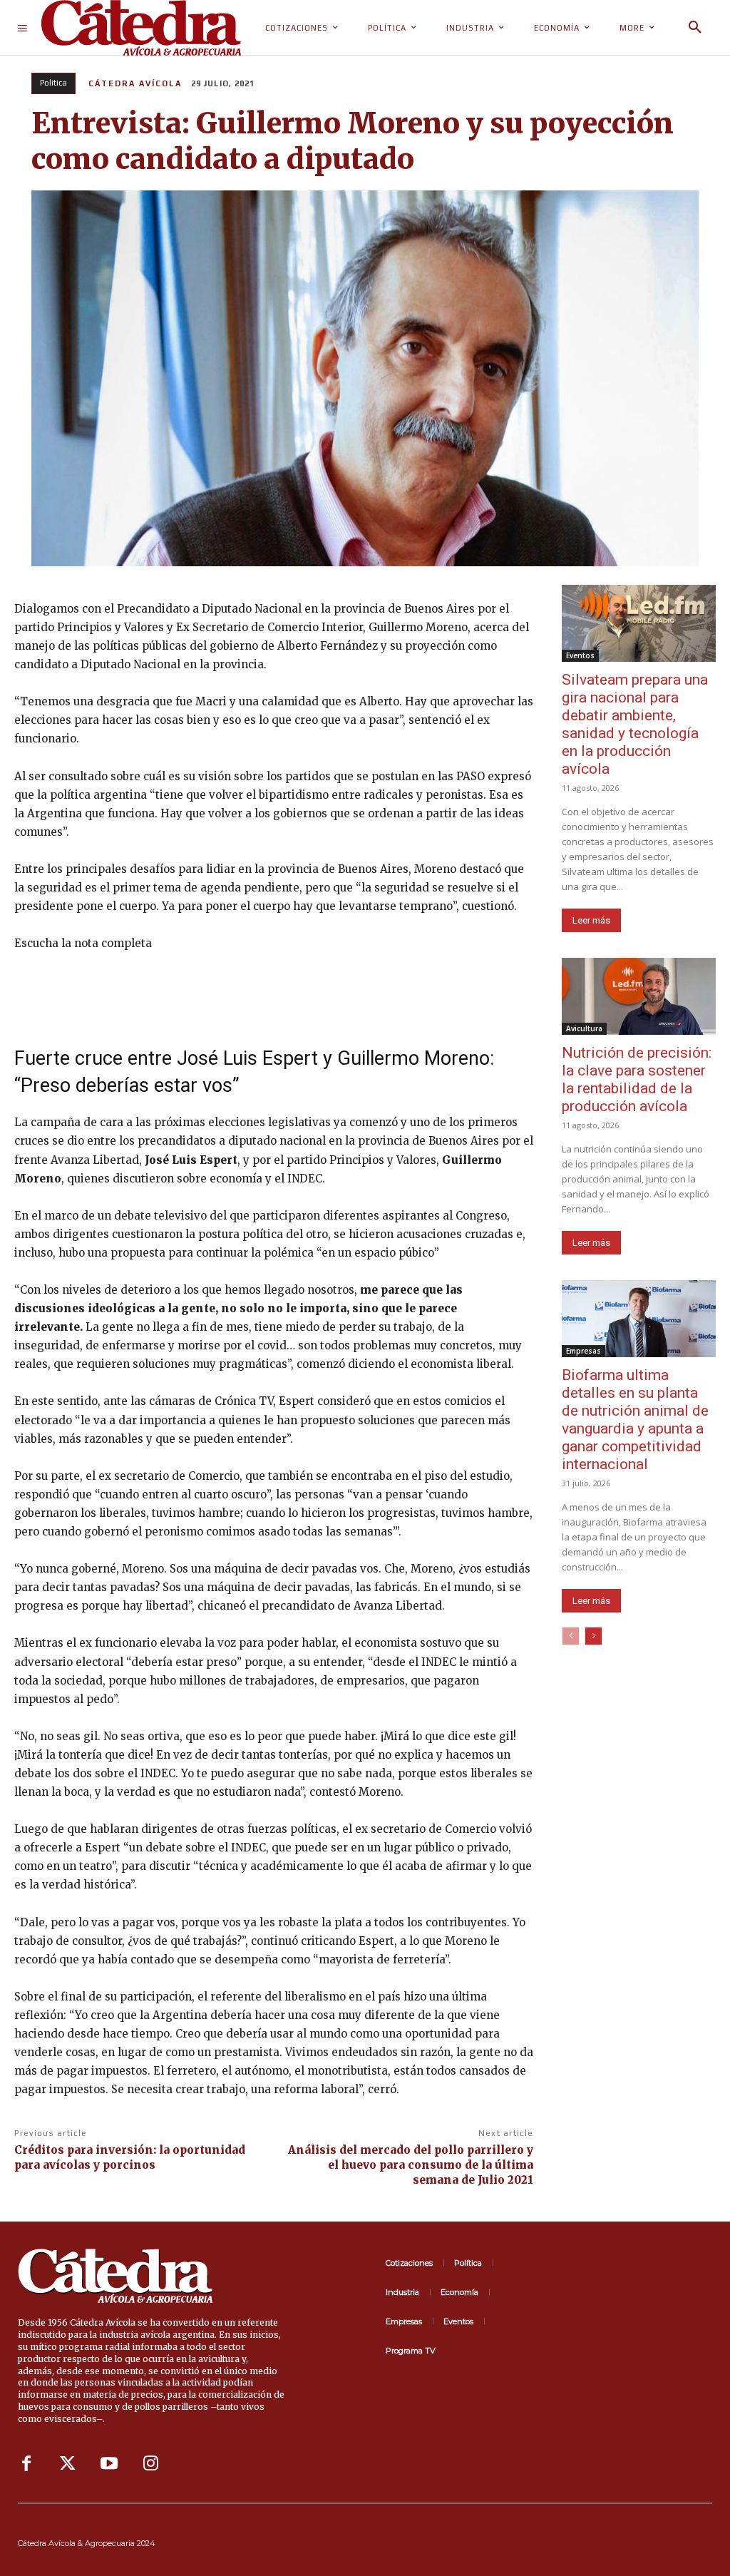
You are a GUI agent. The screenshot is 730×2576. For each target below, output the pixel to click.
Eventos (580, 655)
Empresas (584, 1351)
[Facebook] (26, 2464)
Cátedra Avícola (135, 83)
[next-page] (593, 1636)
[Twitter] (68, 2464)
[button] (695, 28)
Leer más (591, 920)
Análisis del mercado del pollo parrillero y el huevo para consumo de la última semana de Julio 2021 (411, 2165)
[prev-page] (571, 1636)
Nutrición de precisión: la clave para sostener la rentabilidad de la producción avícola (637, 1079)
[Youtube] (109, 2464)
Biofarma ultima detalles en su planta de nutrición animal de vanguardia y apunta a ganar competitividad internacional (635, 1420)
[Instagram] (150, 2464)
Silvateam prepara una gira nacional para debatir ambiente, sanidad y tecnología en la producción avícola (635, 724)
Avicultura (584, 1028)
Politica (53, 83)
